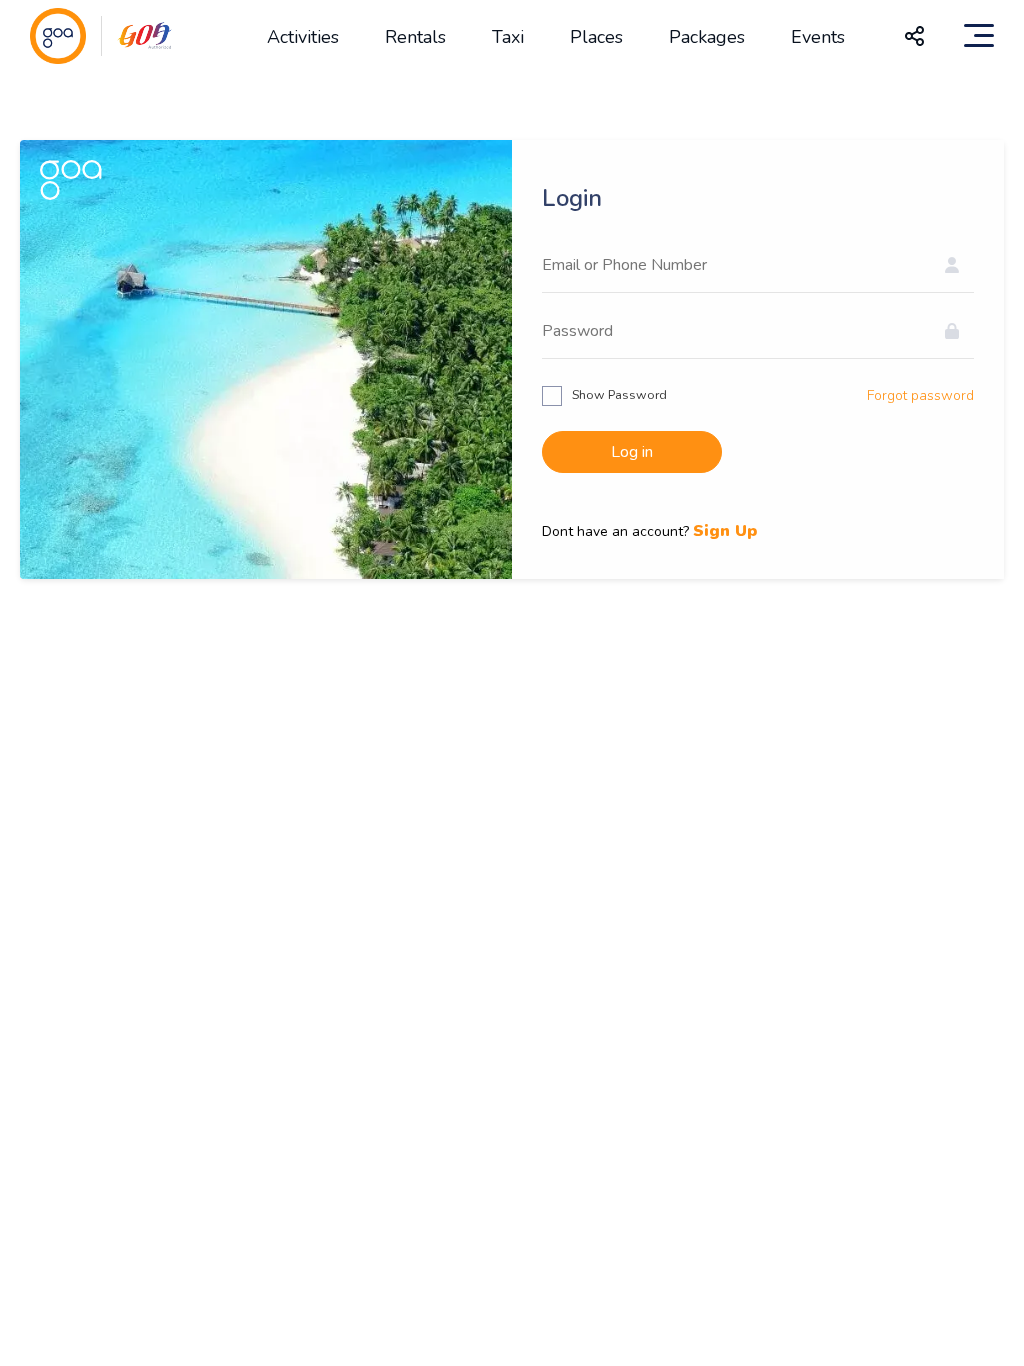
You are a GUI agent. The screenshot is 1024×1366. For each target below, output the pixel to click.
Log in (632, 452)
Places (596, 37)
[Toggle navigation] (979, 36)
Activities (303, 37)
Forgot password (920, 395)
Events (818, 37)
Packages (707, 37)
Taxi (508, 37)
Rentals (415, 37)
